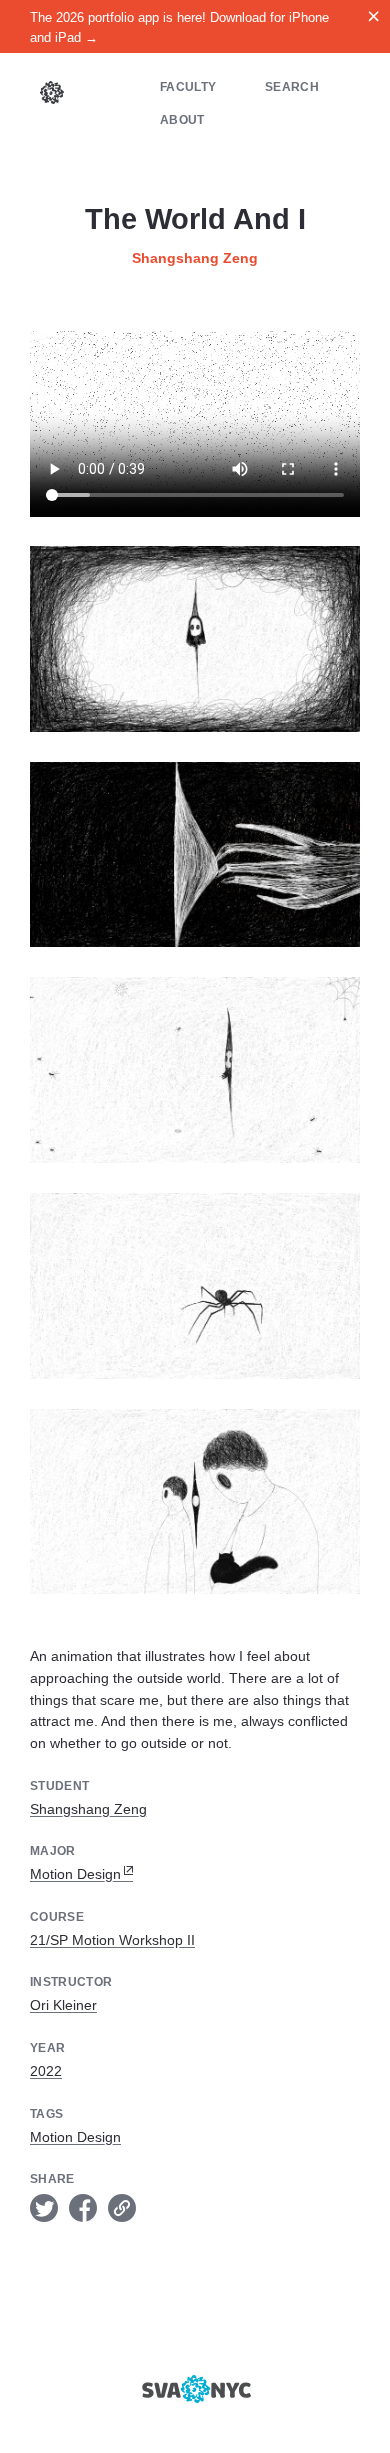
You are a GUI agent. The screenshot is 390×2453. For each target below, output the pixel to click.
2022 (46, 2071)
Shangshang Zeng (195, 258)
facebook (83, 2208)
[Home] (52, 95)
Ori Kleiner (63, 2005)
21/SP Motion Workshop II (112, 1940)
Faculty (188, 86)
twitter (44, 2208)
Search (292, 86)
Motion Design (75, 1874)
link (122, 2208)
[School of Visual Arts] (195, 2389)
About (182, 119)
